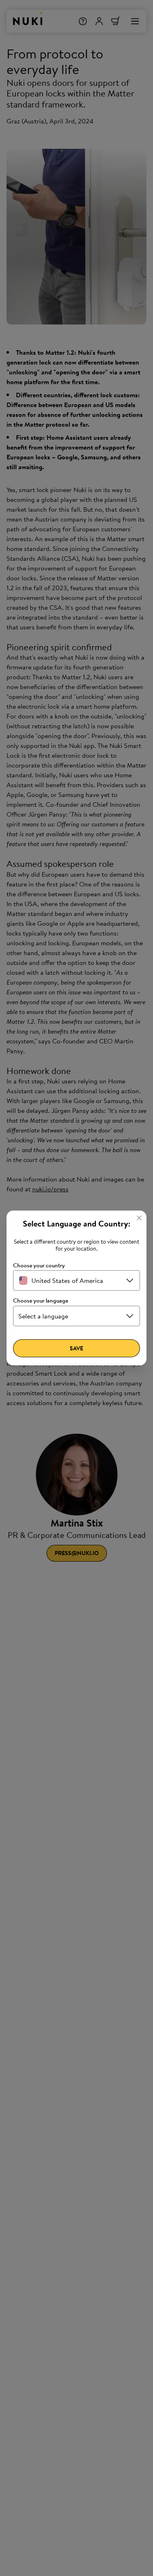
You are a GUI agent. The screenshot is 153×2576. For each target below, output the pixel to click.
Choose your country (39, 1266)
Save (76, 1348)
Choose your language (41, 1301)
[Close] (139, 1218)
